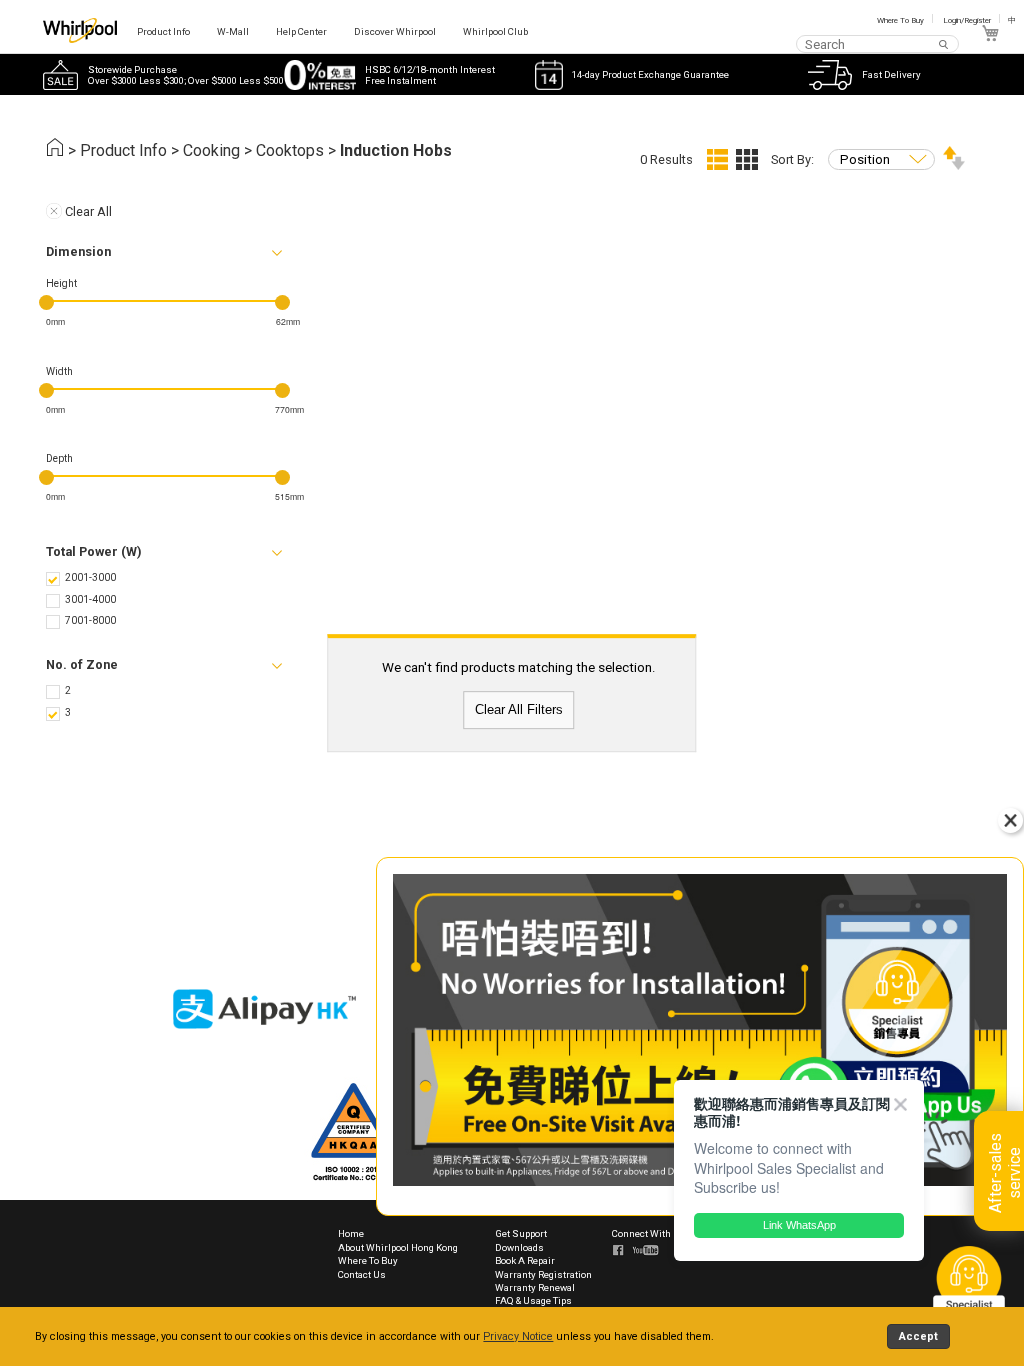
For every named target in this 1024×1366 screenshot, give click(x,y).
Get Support (521, 1233)
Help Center (301, 31)
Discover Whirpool (395, 31)
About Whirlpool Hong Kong (398, 1247)
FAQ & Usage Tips (533, 1300)
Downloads (519, 1247)
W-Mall (233, 31)
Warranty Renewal (535, 1287)
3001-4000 (90, 599)
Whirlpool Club (495, 31)
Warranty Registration (543, 1274)
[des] (954, 165)
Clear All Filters (519, 710)
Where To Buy (900, 20)
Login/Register (967, 20)
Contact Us (362, 1274)
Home (351, 1233)
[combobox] (877, 43)
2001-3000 (90, 577)
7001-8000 (90, 620)
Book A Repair (525, 1260)
